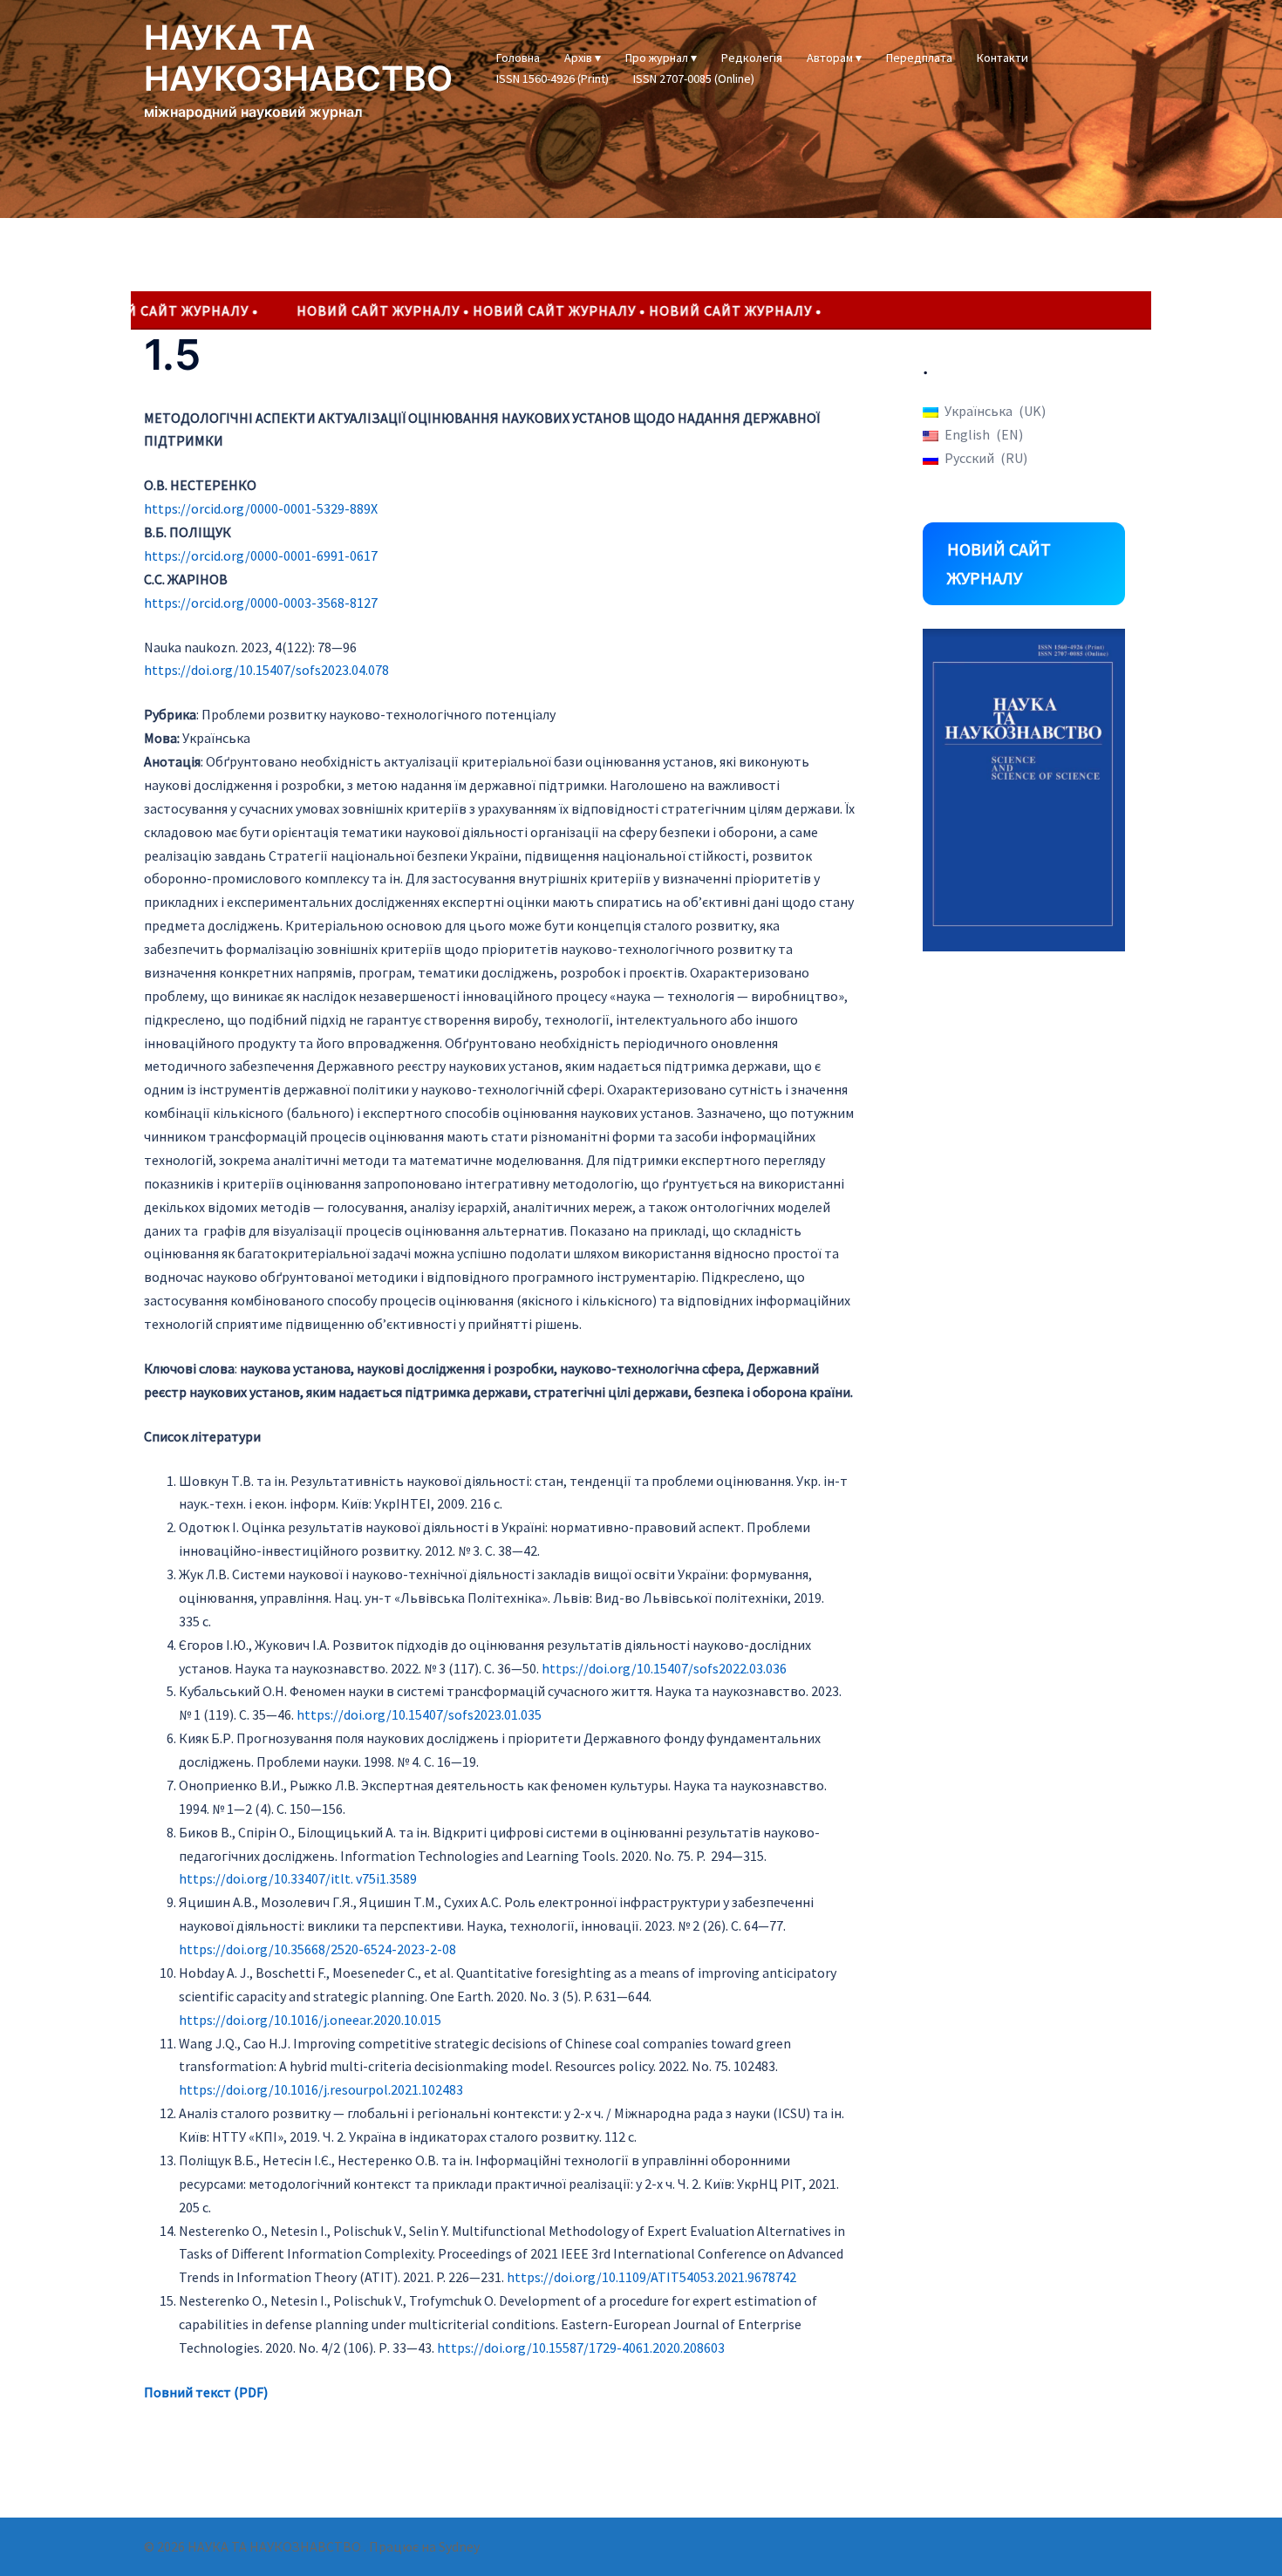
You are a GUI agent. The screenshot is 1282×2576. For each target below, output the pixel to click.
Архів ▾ (583, 58)
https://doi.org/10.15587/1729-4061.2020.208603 (581, 2348)
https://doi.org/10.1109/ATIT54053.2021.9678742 (651, 2277)
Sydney (459, 2546)
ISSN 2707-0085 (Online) (694, 78)
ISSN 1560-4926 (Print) (552, 78)
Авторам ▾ (834, 58)
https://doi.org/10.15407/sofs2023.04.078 (266, 670)
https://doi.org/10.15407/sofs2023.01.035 (419, 1714)
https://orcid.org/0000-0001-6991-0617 (261, 555)
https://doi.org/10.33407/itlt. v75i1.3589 (298, 1878)
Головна (518, 58)
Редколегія (752, 58)
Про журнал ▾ (661, 58)
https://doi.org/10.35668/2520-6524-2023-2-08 (317, 1949)
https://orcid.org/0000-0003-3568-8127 (261, 603)
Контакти (1002, 58)
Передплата (919, 58)
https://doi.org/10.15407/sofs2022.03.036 (664, 1668)
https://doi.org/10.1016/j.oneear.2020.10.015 (310, 2020)
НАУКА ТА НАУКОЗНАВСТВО (298, 58)
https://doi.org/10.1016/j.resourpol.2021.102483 (321, 2089)
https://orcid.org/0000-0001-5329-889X (261, 508)
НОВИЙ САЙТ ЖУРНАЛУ (999, 564)
